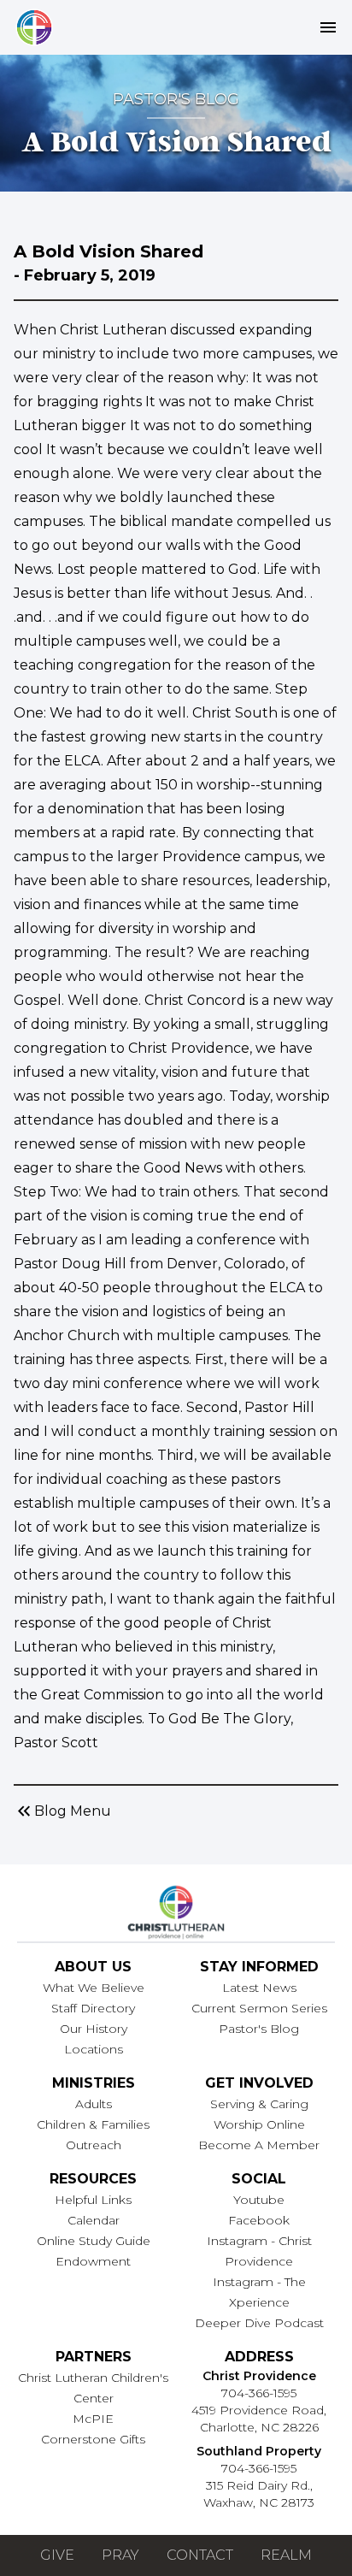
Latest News (259, 1988)
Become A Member (259, 2145)
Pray (120, 2555)
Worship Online (259, 2124)
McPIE (93, 2419)
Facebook (259, 2220)
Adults (94, 2104)
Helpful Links (93, 2200)
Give (57, 2555)
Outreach (94, 2145)
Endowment (93, 2261)
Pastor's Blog (259, 2029)
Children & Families (93, 2124)
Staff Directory (93, 2008)
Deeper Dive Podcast (259, 2323)
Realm (286, 2555)
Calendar (94, 2220)
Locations (94, 2049)
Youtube (259, 2200)
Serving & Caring (259, 2104)
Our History (94, 2029)
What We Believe (94, 1988)
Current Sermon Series (259, 2008)
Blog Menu (62, 1811)
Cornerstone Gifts (93, 2439)
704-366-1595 (259, 2393)
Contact (200, 2555)
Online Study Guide (94, 2241)
